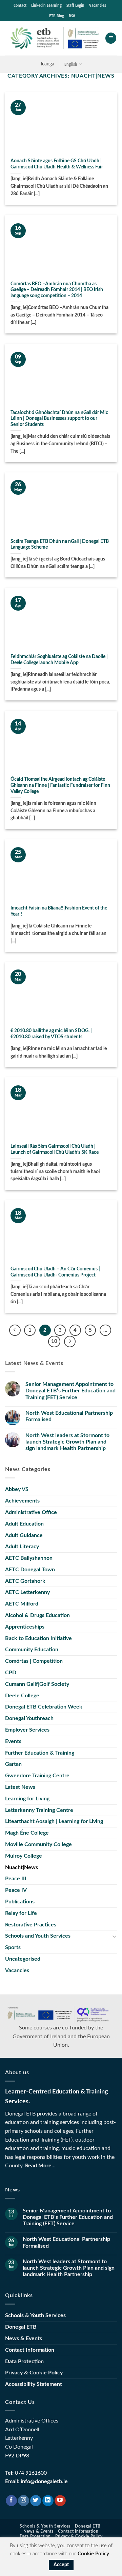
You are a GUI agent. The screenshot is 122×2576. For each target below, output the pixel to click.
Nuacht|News (22, 1867)
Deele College (22, 1696)
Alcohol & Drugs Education (37, 1615)
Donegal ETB (21, 2327)
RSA (72, 16)
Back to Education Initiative (38, 1638)
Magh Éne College (27, 1833)
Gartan (13, 1764)
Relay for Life (21, 1913)
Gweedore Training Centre (37, 1776)
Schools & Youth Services (35, 2315)
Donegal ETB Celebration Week (44, 1707)
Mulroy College (24, 1856)
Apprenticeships (25, 1627)
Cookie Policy (93, 2554)
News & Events (24, 2338)
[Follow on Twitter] (36, 2501)
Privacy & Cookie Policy (34, 2373)
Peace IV (16, 1890)
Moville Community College (38, 1844)
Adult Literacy (22, 1547)
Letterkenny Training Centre (39, 1810)
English (71, 64)
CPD (11, 1673)
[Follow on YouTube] (60, 2501)
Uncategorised (23, 1959)
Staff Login (75, 5)
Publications (20, 1902)
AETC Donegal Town (30, 1570)
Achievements (22, 1501)
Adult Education (24, 1524)
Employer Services (27, 1730)
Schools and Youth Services (38, 1936)
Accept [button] (61, 2565)
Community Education (32, 1650)
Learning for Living (27, 1799)
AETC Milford (22, 1604)
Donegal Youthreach (29, 1718)
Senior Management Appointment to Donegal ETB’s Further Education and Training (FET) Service (70, 1391)
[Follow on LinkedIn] (48, 2501)
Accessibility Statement (34, 2384)
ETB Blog (57, 16)
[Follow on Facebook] (11, 2501)
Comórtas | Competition (34, 1661)
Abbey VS (17, 1489)
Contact (20, 5)
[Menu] (111, 38)
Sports (13, 1947)
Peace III (16, 1879)
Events (13, 1741)
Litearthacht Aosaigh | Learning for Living (54, 1821)
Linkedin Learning (46, 5)
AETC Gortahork (25, 1581)
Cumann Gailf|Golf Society (37, 1684)
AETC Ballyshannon (29, 1558)
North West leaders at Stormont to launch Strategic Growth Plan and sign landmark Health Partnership (67, 1442)
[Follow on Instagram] (24, 2501)
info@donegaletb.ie (44, 2481)
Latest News (20, 1787)
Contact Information (30, 2350)
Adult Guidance (24, 1535)
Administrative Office (31, 1512)
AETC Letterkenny (27, 1592)
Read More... (40, 2166)
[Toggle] (114, 1936)
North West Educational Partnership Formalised (69, 1416)
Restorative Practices (31, 1925)
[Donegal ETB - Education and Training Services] (55, 38)
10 (54, 1341)
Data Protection (24, 2362)
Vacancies (98, 5)
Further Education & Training (40, 1753)
